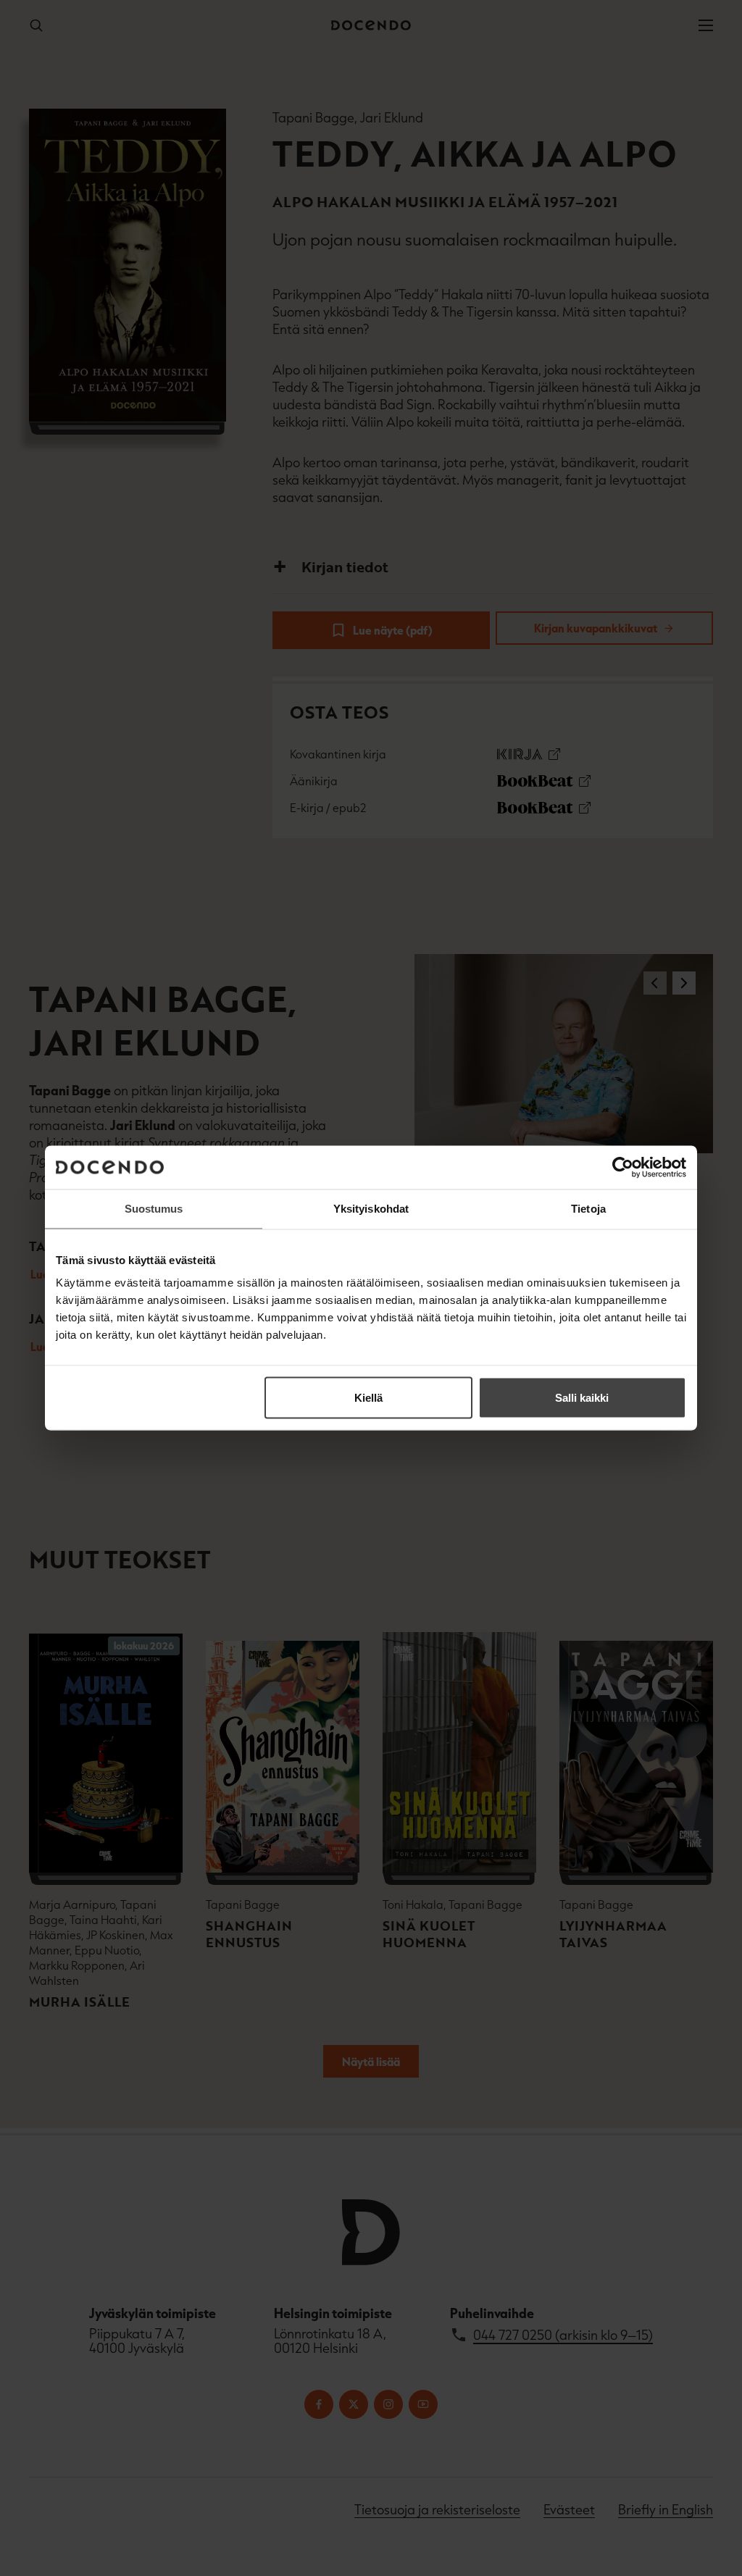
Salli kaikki (582, 1398)
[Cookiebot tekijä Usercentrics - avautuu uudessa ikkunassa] (623, 1168)
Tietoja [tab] (588, 1209)
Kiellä (368, 1398)
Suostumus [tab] (154, 1209)
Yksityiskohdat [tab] (371, 1209)
